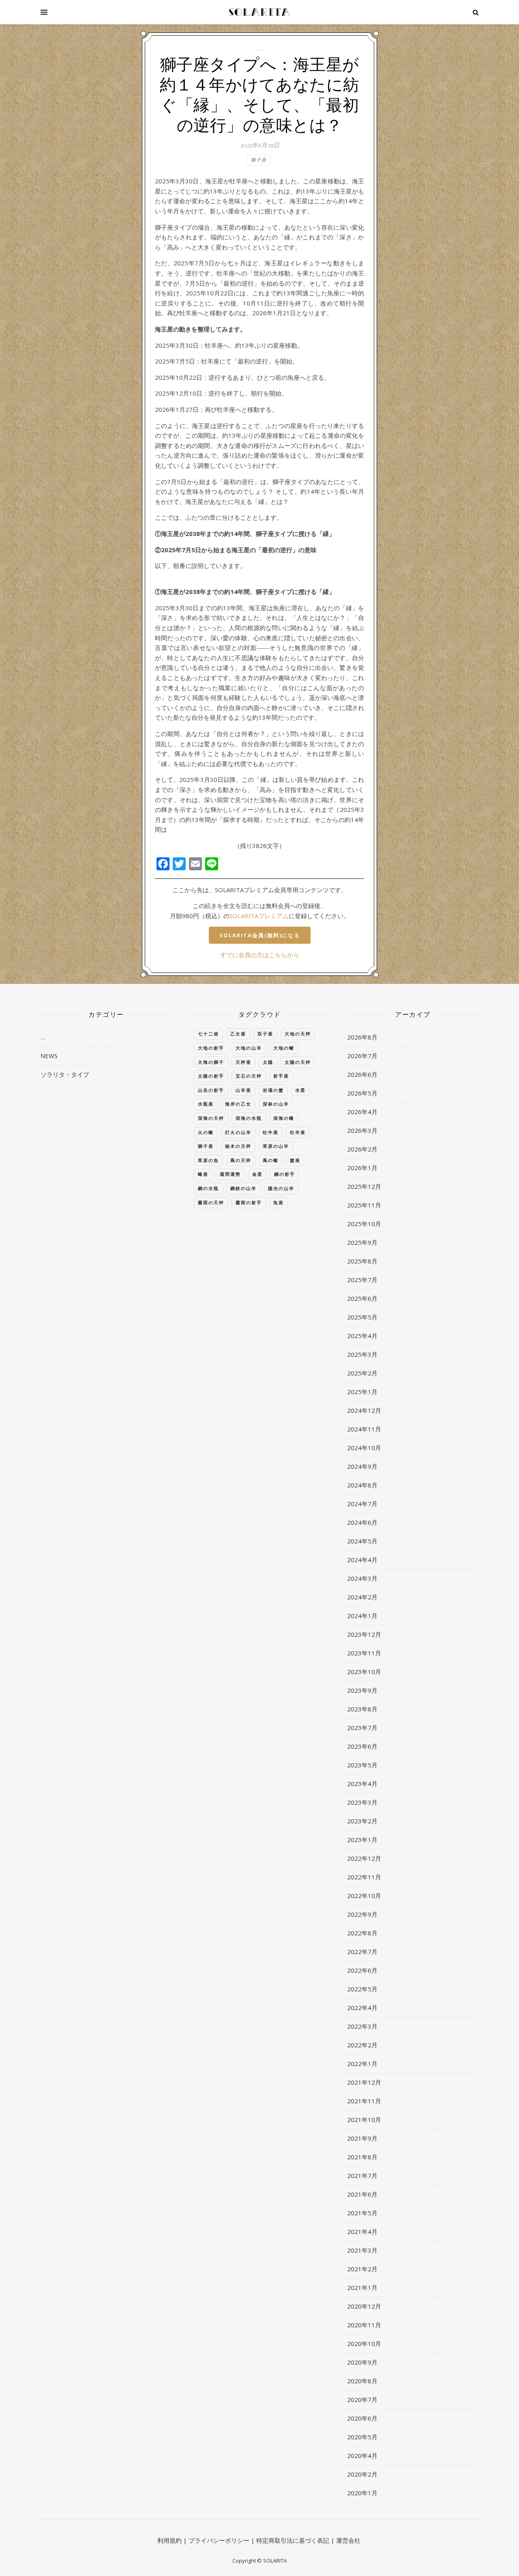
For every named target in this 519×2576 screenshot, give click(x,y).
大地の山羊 (249, 1048)
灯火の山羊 (238, 1132)
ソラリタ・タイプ (65, 1074)
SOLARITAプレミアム (259, 916)
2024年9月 (362, 1466)
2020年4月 (362, 2455)
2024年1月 (362, 1616)
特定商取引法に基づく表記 (293, 2540)
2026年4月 (362, 1112)
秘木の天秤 (238, 1146)
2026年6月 (362, 1074)
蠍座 (203, 1174)
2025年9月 (362, 1242)
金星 (257, 1174)
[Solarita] (259, 12)
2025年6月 (362, 1298)
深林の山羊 (276, 1104)
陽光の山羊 (281, 1188)
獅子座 (259, 160)
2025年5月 (362, 1317)
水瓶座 (206, 1104)
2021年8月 (362, 2157)
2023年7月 (362, 1728)
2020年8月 (362, 2381)
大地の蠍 (284, 1048)
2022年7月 (362, 1952)
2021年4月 (362, 2232)
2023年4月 (362, 1784)
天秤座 (243, 1062)
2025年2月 (362, 1373)
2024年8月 (362, 1485)
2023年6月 (362, 1746)
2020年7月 (362, 2400)
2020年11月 (364, 2325)
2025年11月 (364, 1205)
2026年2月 (362, 1149)
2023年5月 (362, 1765)
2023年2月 (362, 1821)
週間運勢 (230, 1174)
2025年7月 (362, 1280)
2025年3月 (362, 1354)
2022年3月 (362, 2026)
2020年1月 (362, 2493)
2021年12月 (364, 2082)
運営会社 (348, 2540)
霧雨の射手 (249, 1202)
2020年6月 (362, 2418)
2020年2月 (362, 2474)
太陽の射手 (211, 1076)
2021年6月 (362, 2194)
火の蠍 (206, 1132)
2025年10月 (364, 1224)
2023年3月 (362, 1802)
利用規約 (169, 2540)
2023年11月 (364, 1653)
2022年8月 (362, 1933)
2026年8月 (362, 1037)
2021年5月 (362, 2213)
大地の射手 (211, 1048)
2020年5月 (362, 2437)
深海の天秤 (211, 1118)
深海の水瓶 (249, 1118)
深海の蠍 (284, 1118)
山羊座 (243, 1090)
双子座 (265, 1034)
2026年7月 (362, 1056)
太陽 (268, 1062)
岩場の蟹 (273, 1090)
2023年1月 (362, 1840)
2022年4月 (362, 2008)
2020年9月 (362, 2362)
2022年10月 (364, 1896)
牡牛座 (271, 1132)
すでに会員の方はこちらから (260, 955)
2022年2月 (362, 2045)
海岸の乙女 (238, 1104)
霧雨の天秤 (211, 1202)
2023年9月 (362, 1690)
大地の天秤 (298, 1034)
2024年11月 (364, 1429)
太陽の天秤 (298, 1062)
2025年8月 (362, 1261)
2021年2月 (362, 2269)
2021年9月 (362, 2138)
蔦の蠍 (271, 1160)
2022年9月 (362, 1914)
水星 (300, 1090)
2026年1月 (362, 1168)
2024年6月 (362, 1522)
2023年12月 (364, 1634)
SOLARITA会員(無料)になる (260, 935)
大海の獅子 (211, 1062)
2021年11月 (364, 2101)
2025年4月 (362, 1336)
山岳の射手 (211, 1090)
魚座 (279, 1202)
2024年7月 (362, 1504)
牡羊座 (298, 1132)
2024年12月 (364, 1410)
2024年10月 (364, 1448)
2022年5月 (362, 1989)
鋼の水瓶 (208, 1188)
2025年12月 (364, 1186)
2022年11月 (364, 1877)
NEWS (49, 1056)
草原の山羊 (276, 1146)
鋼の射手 (285, 1174)
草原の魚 (208, 1160)
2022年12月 (364, 1858)
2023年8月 (362, 1709)
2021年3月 (362, 2250)
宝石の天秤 (249, 1076)
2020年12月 (364, 2306)
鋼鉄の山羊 (243, 1188)
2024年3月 (362, 1578)
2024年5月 (362, 1541)
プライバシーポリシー (219, 2540)
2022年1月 (362, 2064)
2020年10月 (364, 2344)
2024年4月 (362, 1560)
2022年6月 (362, 1970)
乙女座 (238, 1034)
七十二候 (208, 1034)
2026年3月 (362, 1130)
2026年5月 (362, 1093)
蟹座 (295, 1160)
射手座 (281, 1076)
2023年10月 (364, 1672)
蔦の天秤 (241, 1160)
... (259, 48)
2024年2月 (362, 1597)
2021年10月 (364, 2120)
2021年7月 (362, 2176)
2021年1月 (362, 2288)
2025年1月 (362, 1392)
